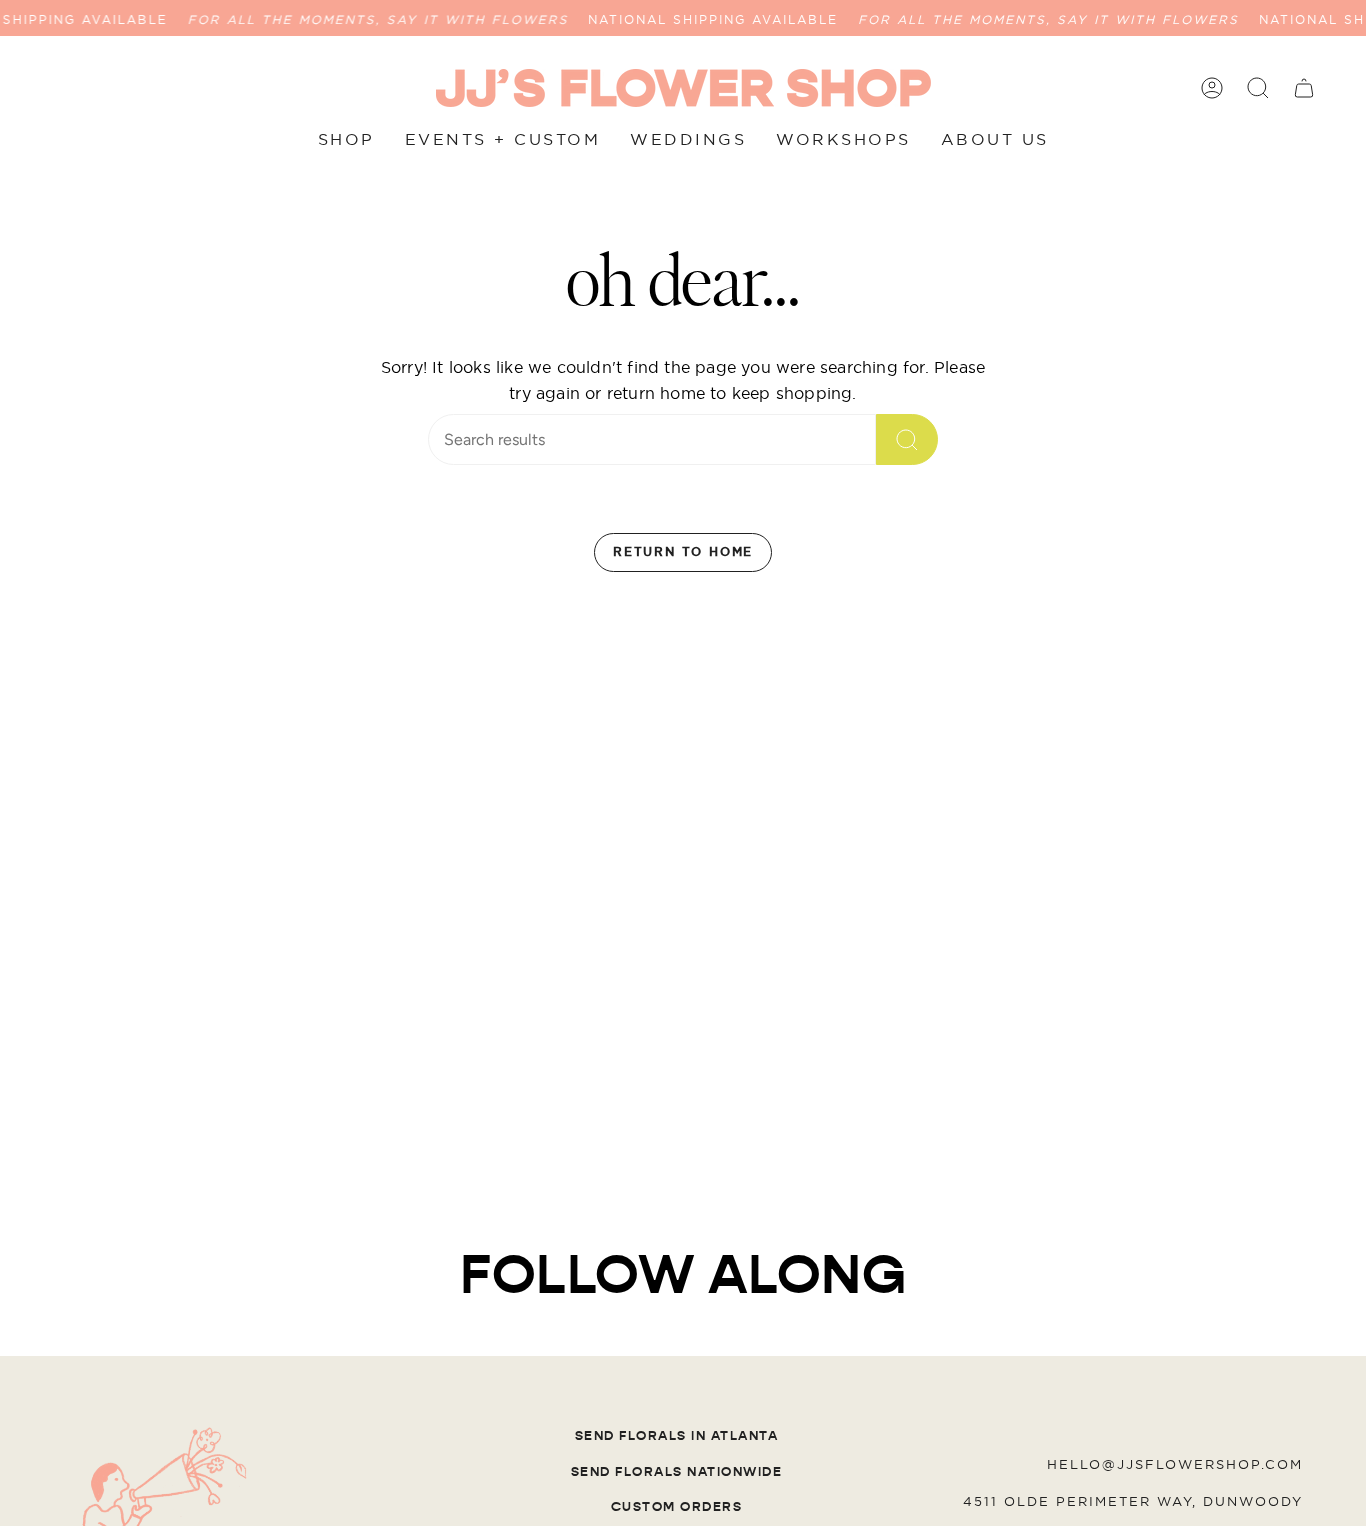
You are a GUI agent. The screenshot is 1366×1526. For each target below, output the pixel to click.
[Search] (907, 439)
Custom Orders (677, 1507)
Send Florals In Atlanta (677, 1436)
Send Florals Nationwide (677, 1472)
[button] (1258, 88)
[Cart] (1304, 88)
